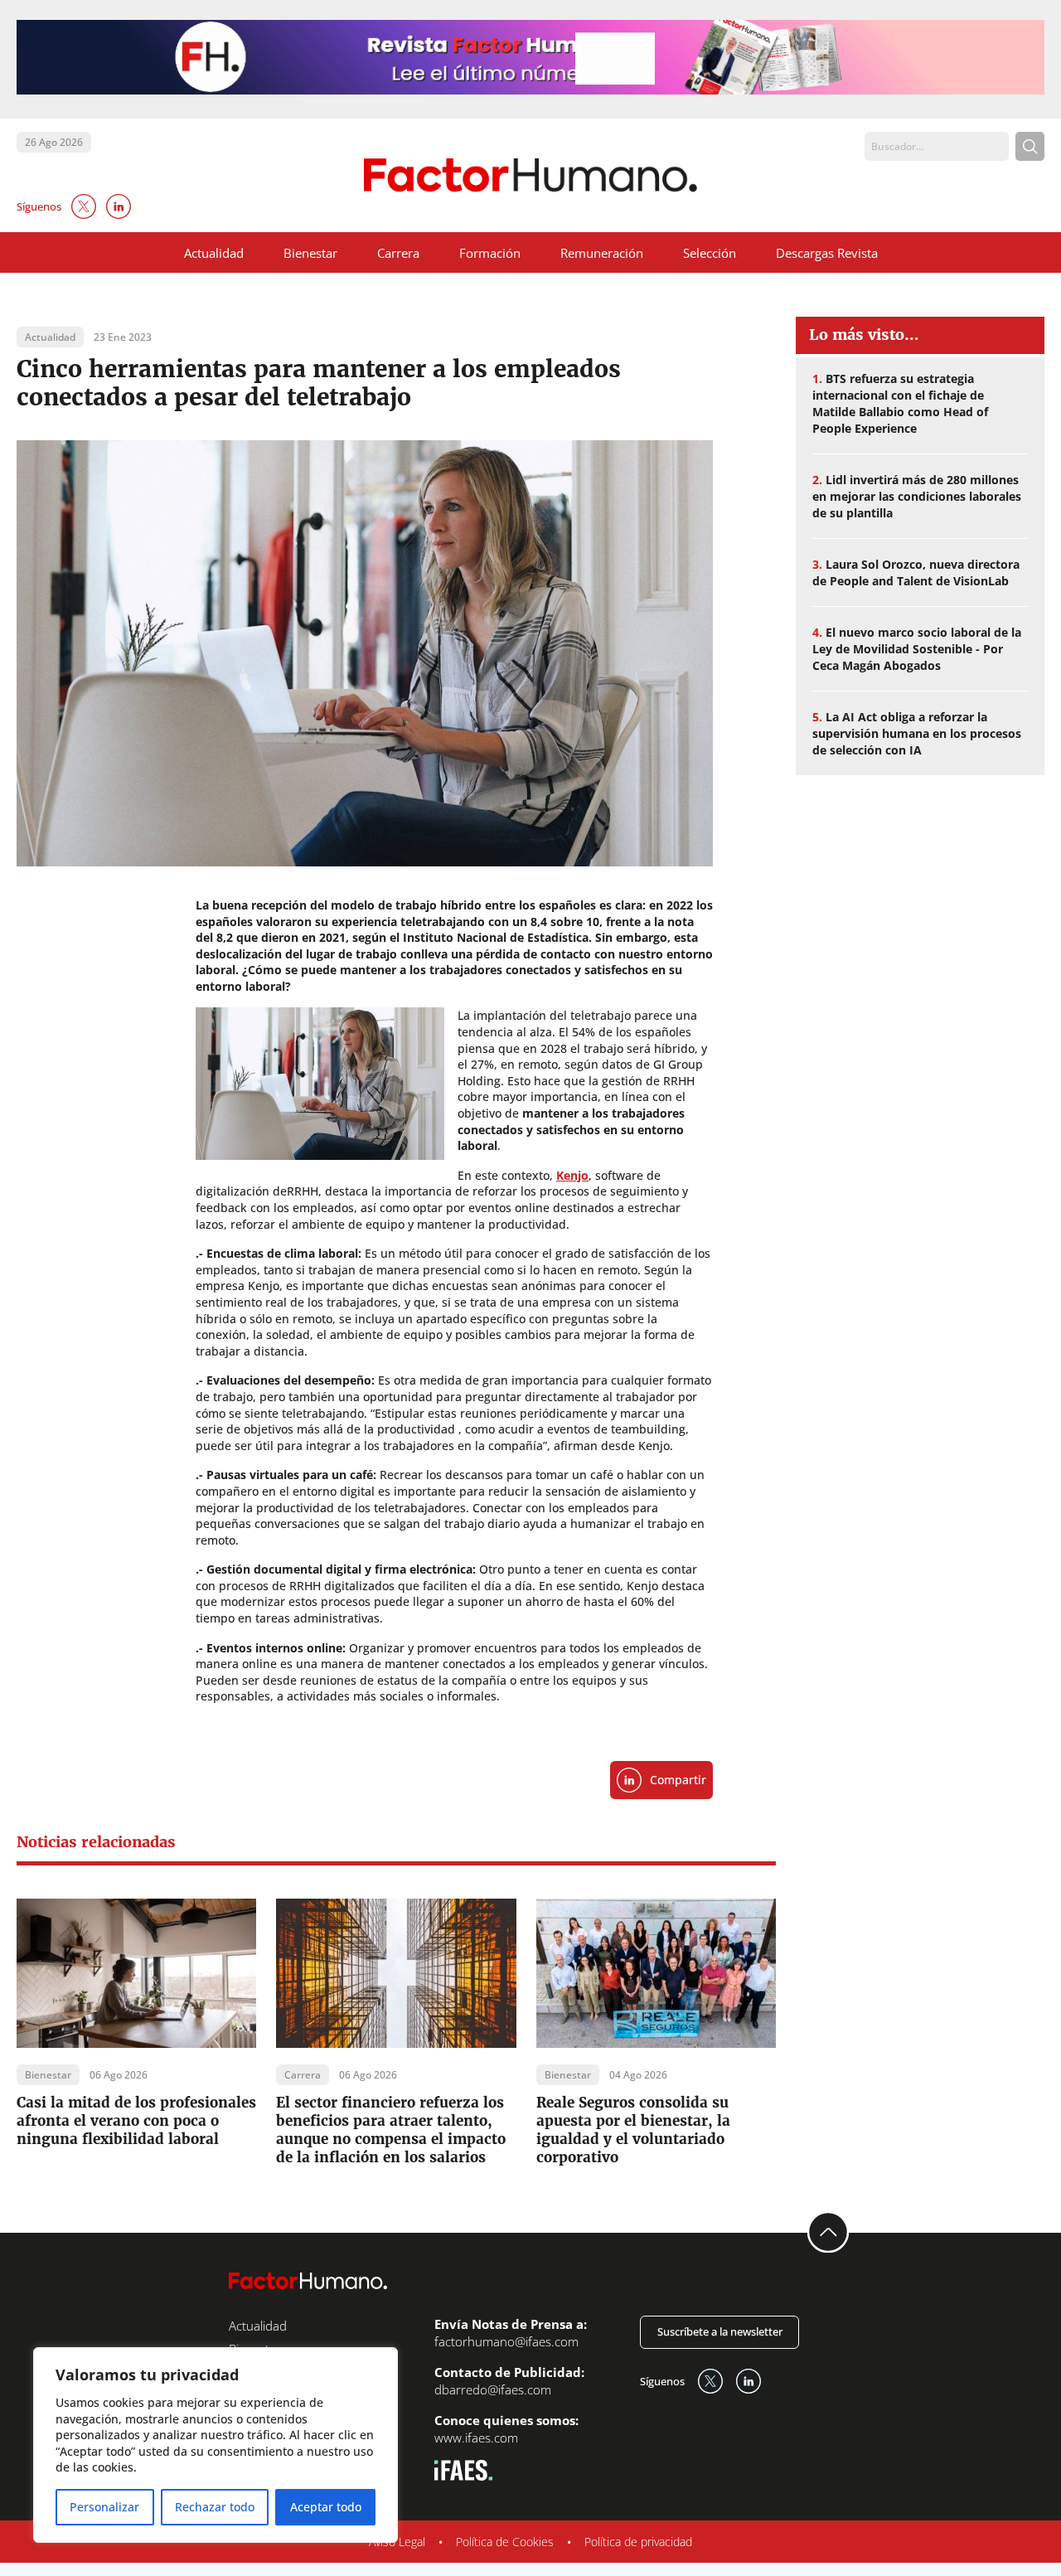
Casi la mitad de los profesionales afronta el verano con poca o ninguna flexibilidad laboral (136, 2121)
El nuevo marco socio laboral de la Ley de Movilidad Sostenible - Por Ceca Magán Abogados (917, 649)
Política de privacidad (638, 2542)
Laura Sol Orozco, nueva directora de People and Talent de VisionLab (916, 572)
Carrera (398, 253)
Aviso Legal (397, 2542)
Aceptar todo (326, 2507)
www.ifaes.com (476, 2438)
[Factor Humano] (531, 175)
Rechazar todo (215, 2507)
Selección (710, 253)
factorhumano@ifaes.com (506, 2341)
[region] (216, 2445)
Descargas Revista (827, 253)
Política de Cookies (505, 2542)
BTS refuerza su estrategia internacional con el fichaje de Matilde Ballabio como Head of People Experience (900, 403)
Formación (490, 253)
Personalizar (104, 2507)
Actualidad (214, 253)
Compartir (678, 1780)
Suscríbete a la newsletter (720, 2331)
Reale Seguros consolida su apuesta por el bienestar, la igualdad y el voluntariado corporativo (633, 2130)
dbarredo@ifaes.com (493, 2389)
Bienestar (310, 253)
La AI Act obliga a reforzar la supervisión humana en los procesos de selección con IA (917, 733)
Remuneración (602, 253)
